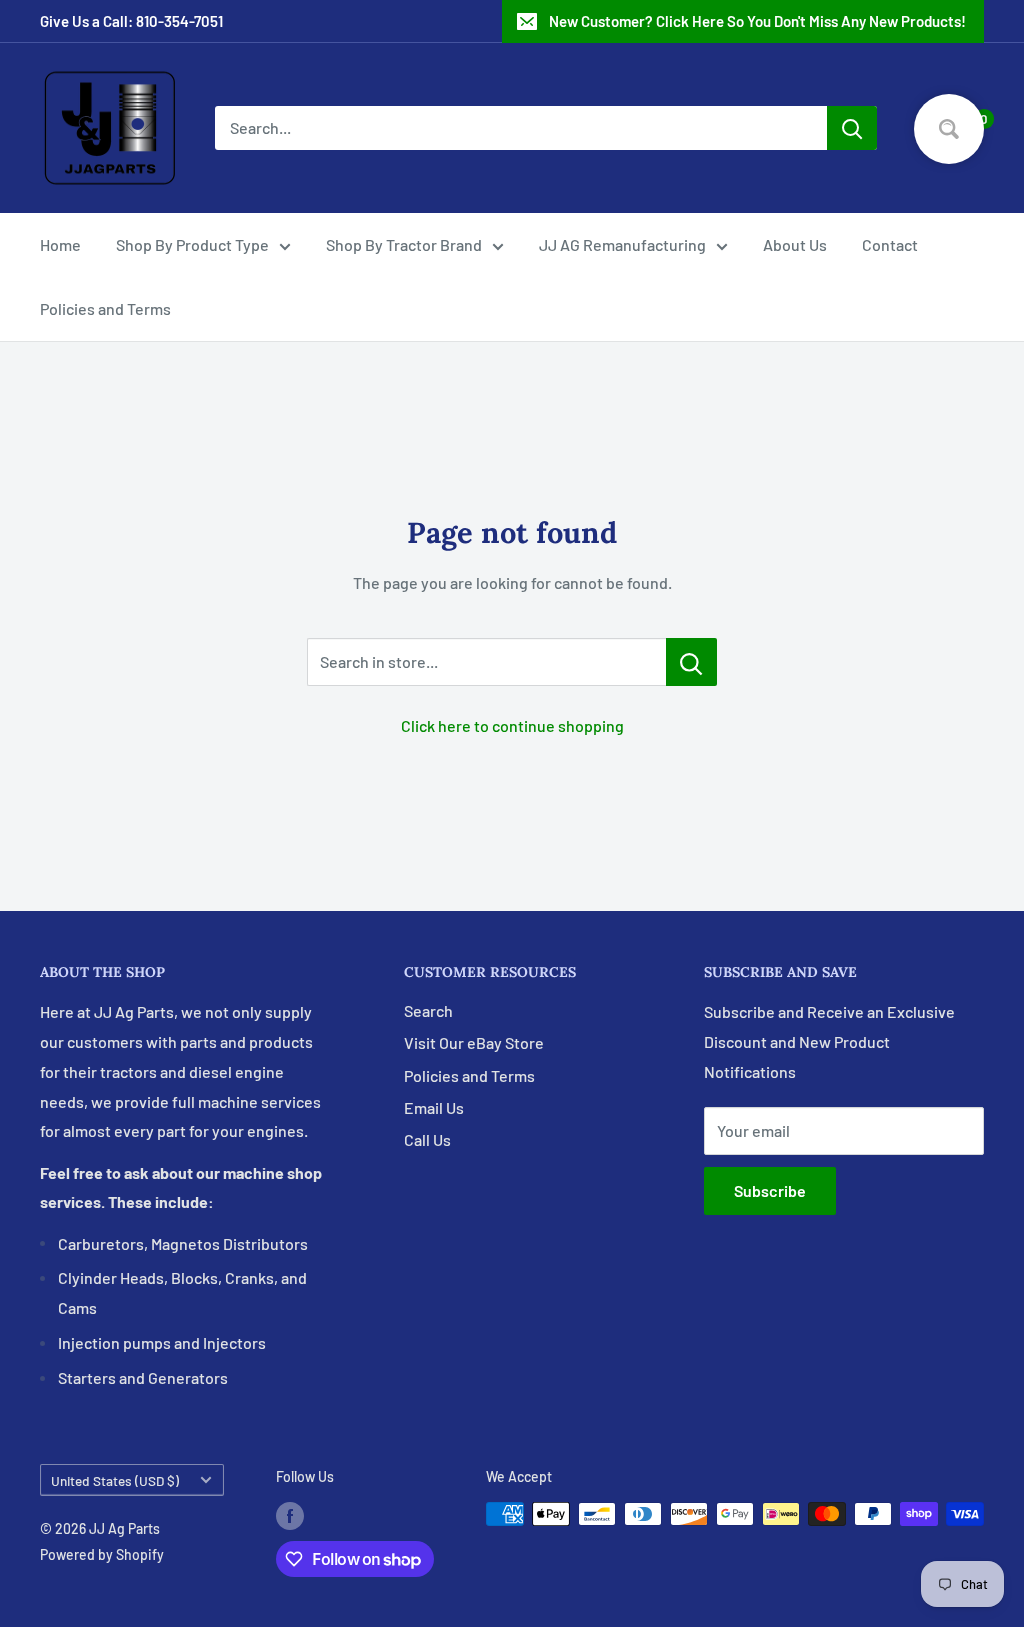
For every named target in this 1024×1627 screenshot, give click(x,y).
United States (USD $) (115, 1480)
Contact (890, 244)
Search (428, 1010)
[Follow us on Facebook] (290, 1516)
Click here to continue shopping (512, 725)
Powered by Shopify (102, 1554)
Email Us (434, 1107)
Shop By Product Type (192, 244)
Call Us (427, 1139)
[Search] (852, 128)
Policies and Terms (105, 308)
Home (60, 244)
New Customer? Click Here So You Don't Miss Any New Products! (757, 21)
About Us (795, 244)
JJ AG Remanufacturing (622, 244)
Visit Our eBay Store (474, 1042)
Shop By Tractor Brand (404, 244)
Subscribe (770, 1190)
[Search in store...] (691, 662)
